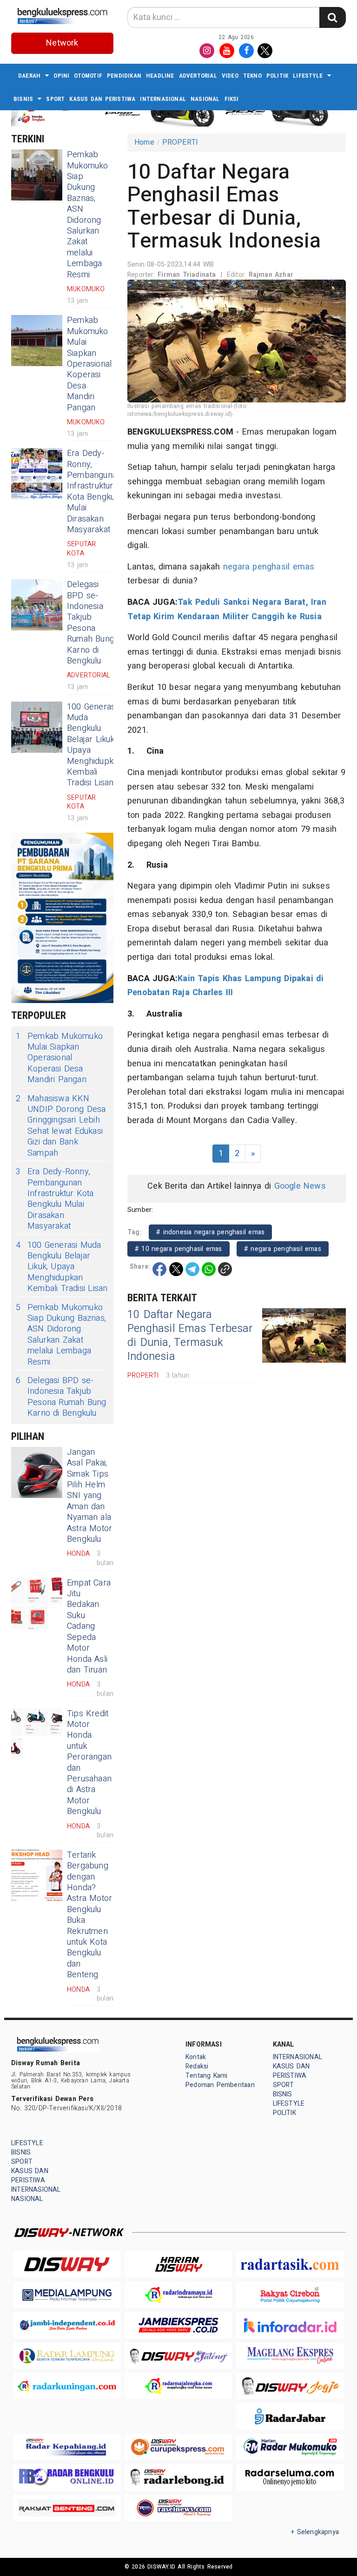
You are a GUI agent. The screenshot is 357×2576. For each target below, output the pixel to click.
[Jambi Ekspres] (178, 2325)
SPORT (55, 99)
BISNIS (23, 99)
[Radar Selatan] (178, 2508)
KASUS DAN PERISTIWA (102, 99)
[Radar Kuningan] (67, 2386)
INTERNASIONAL (163, 99)
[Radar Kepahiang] (67, 2447)
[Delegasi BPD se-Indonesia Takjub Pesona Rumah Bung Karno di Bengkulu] (37, 605)
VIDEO (230, 76)
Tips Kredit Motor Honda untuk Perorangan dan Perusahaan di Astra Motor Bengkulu (89, 1763)
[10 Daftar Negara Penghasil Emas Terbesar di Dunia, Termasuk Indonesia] (304, 1335)
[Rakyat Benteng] (67, 2508)
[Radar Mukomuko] (290, 2447)
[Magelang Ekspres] (290, 2356)
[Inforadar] (290, 2325)
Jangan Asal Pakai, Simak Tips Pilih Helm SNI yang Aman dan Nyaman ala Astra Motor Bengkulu (89, 1496)
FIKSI (232, 99)
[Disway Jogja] (290, 2386)
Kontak (196, 2057)
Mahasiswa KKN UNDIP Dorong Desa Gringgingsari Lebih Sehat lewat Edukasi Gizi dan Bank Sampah (61, 1126)
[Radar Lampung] (67, 2356)
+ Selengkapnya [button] (315, 2532)
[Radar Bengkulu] (67, 2477)
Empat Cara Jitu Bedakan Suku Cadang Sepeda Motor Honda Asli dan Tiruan (89, 1626)
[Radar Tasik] (290, 2264)
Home (144, 142)
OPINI (61, 76)
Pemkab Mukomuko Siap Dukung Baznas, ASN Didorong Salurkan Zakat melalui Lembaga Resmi (88, 214)
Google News (300, 1186)
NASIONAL (205, 99)
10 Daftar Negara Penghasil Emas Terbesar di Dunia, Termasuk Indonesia (190, 1336)
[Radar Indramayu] (178, 2295)
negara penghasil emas (269, 567)
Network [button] (62, 43)
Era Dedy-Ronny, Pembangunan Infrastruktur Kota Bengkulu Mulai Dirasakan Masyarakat (94, 492)
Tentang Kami (207, 2076)
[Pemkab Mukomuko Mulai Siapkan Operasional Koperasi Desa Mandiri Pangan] (37, 341)
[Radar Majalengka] (178, 2386)
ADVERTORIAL (198, 76)
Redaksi (197, 2066)
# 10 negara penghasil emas (178, 1249)
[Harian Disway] (178, 2264)
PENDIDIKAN (124, 76)
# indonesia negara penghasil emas (210, 1232)
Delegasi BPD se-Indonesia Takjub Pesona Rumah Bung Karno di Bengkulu (91, 623)
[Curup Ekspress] (178, 2447)
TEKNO (252, 76)
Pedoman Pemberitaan (220, 2085)
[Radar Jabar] (290, 2416)
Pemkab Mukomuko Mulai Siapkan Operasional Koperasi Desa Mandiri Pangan (89, 364)
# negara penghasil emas (283, 1249)
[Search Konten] (332, 17)
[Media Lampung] (67, 2295)
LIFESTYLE (308, 76)
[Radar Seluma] (290, 2477)
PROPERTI (180, 142)
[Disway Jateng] (178, 2356)
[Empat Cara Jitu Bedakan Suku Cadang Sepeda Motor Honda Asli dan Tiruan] (37, 1603)
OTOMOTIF (88, 76)
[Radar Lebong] (178, 2477)
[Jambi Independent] (67, 2325)
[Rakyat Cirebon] (290, 2295)
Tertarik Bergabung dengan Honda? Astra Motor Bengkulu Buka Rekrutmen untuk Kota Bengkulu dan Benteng (89, 1915)
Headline (160, 76)
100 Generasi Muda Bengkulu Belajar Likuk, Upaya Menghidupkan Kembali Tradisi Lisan (95, 745)
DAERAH (29, 76)
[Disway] (67, 2264)
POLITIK (277, 76)
